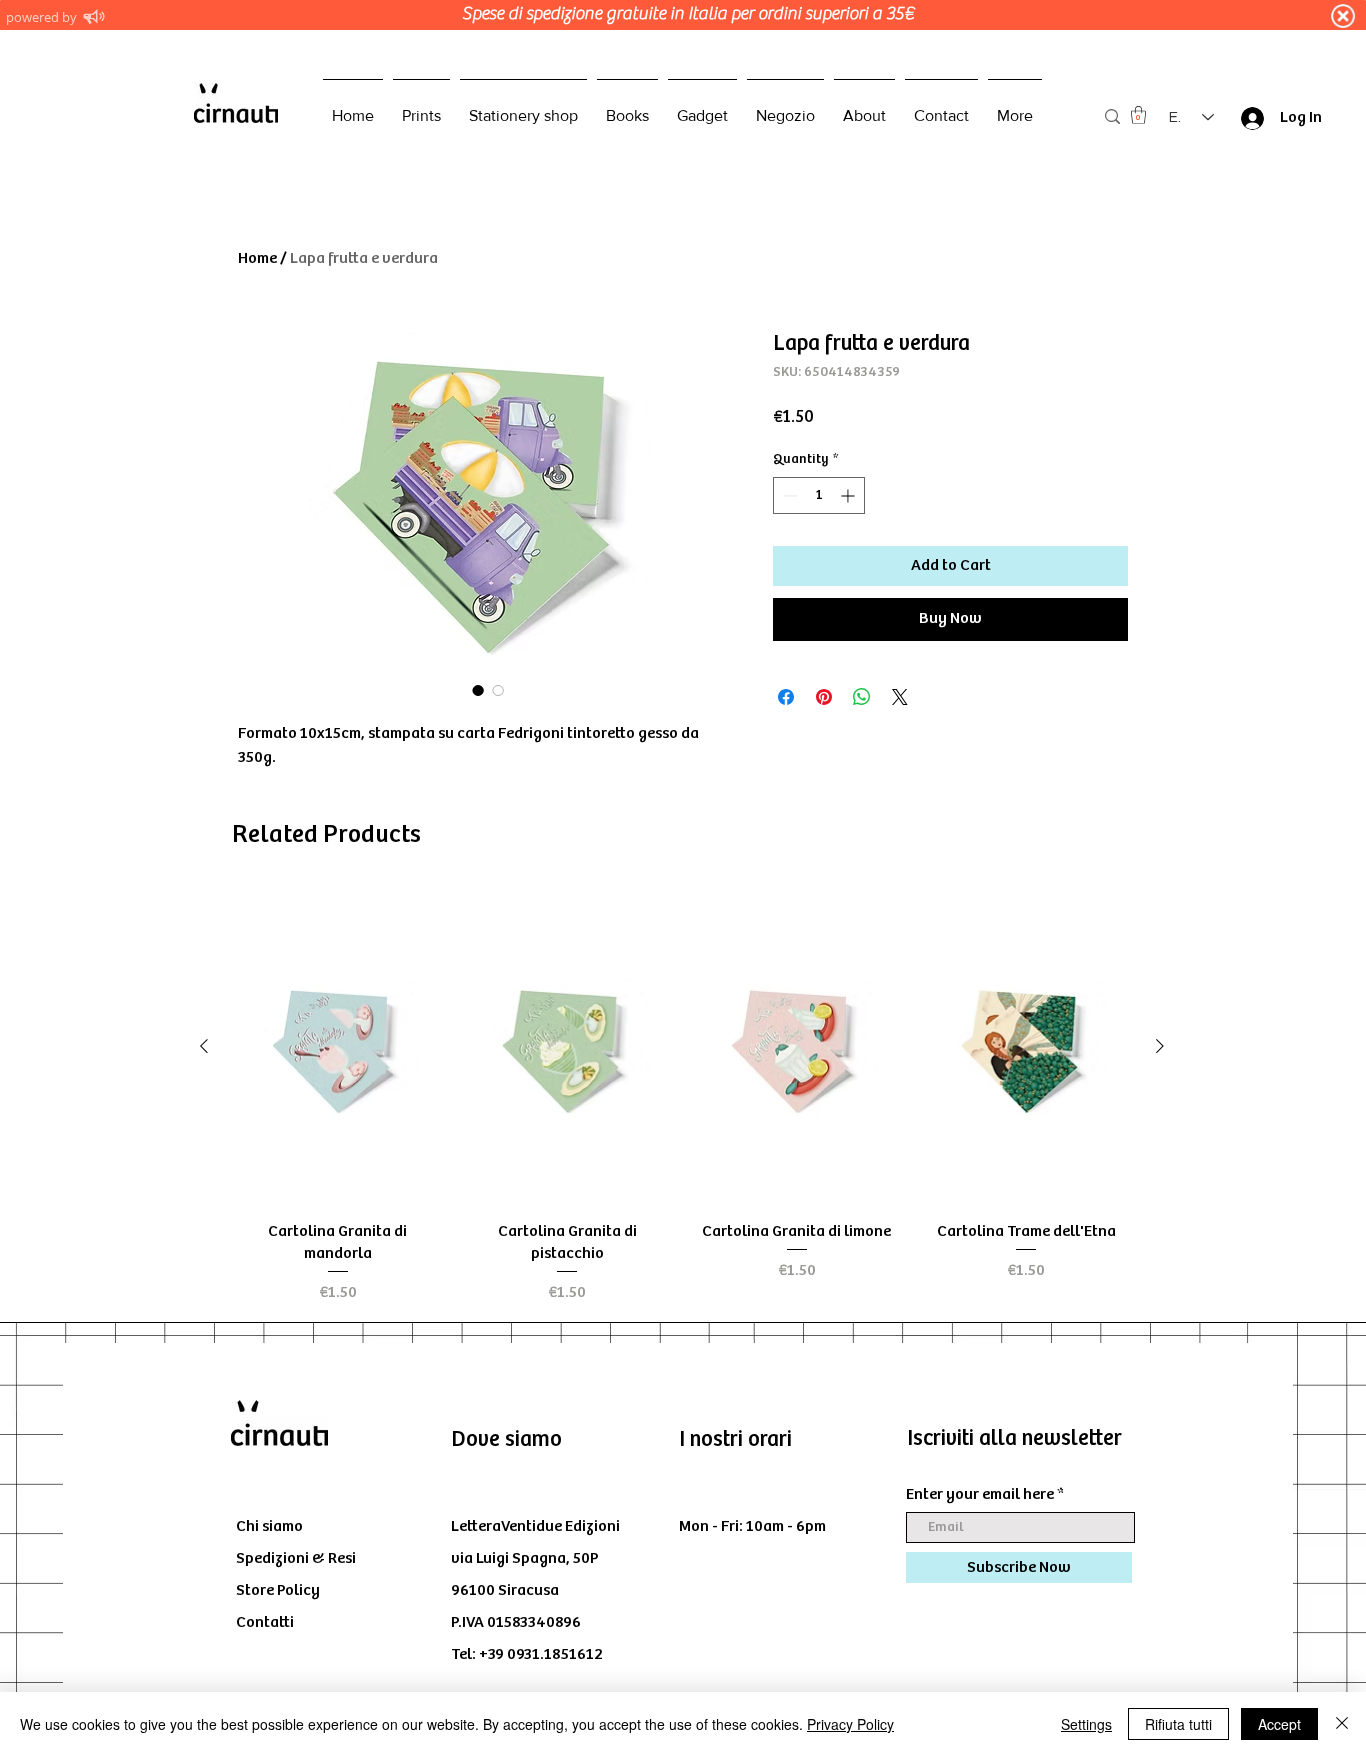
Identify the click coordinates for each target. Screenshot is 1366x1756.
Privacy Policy (850, 1724)
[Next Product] (1160, 1046)
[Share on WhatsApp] (862, 697)
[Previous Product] (204, 1046)
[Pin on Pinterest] (824, 697)
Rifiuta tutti (1178, 1724)
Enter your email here (980, 1495)
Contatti (265, 1622)
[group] (682, 1097)
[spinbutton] (819, 495)
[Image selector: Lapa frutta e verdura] (478, 690)
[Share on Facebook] (786, 697)
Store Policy (278, 1590)
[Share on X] (900, 697)
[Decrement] (788, 495)
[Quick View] (338, 1047)
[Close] (1342, 1724)
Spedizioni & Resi (296, 1558)
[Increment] (849, 495)
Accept (1279, 1724)
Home (257, 258)
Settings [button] (1086, 1724)
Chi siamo (269, 1526)
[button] (1138, 115)
